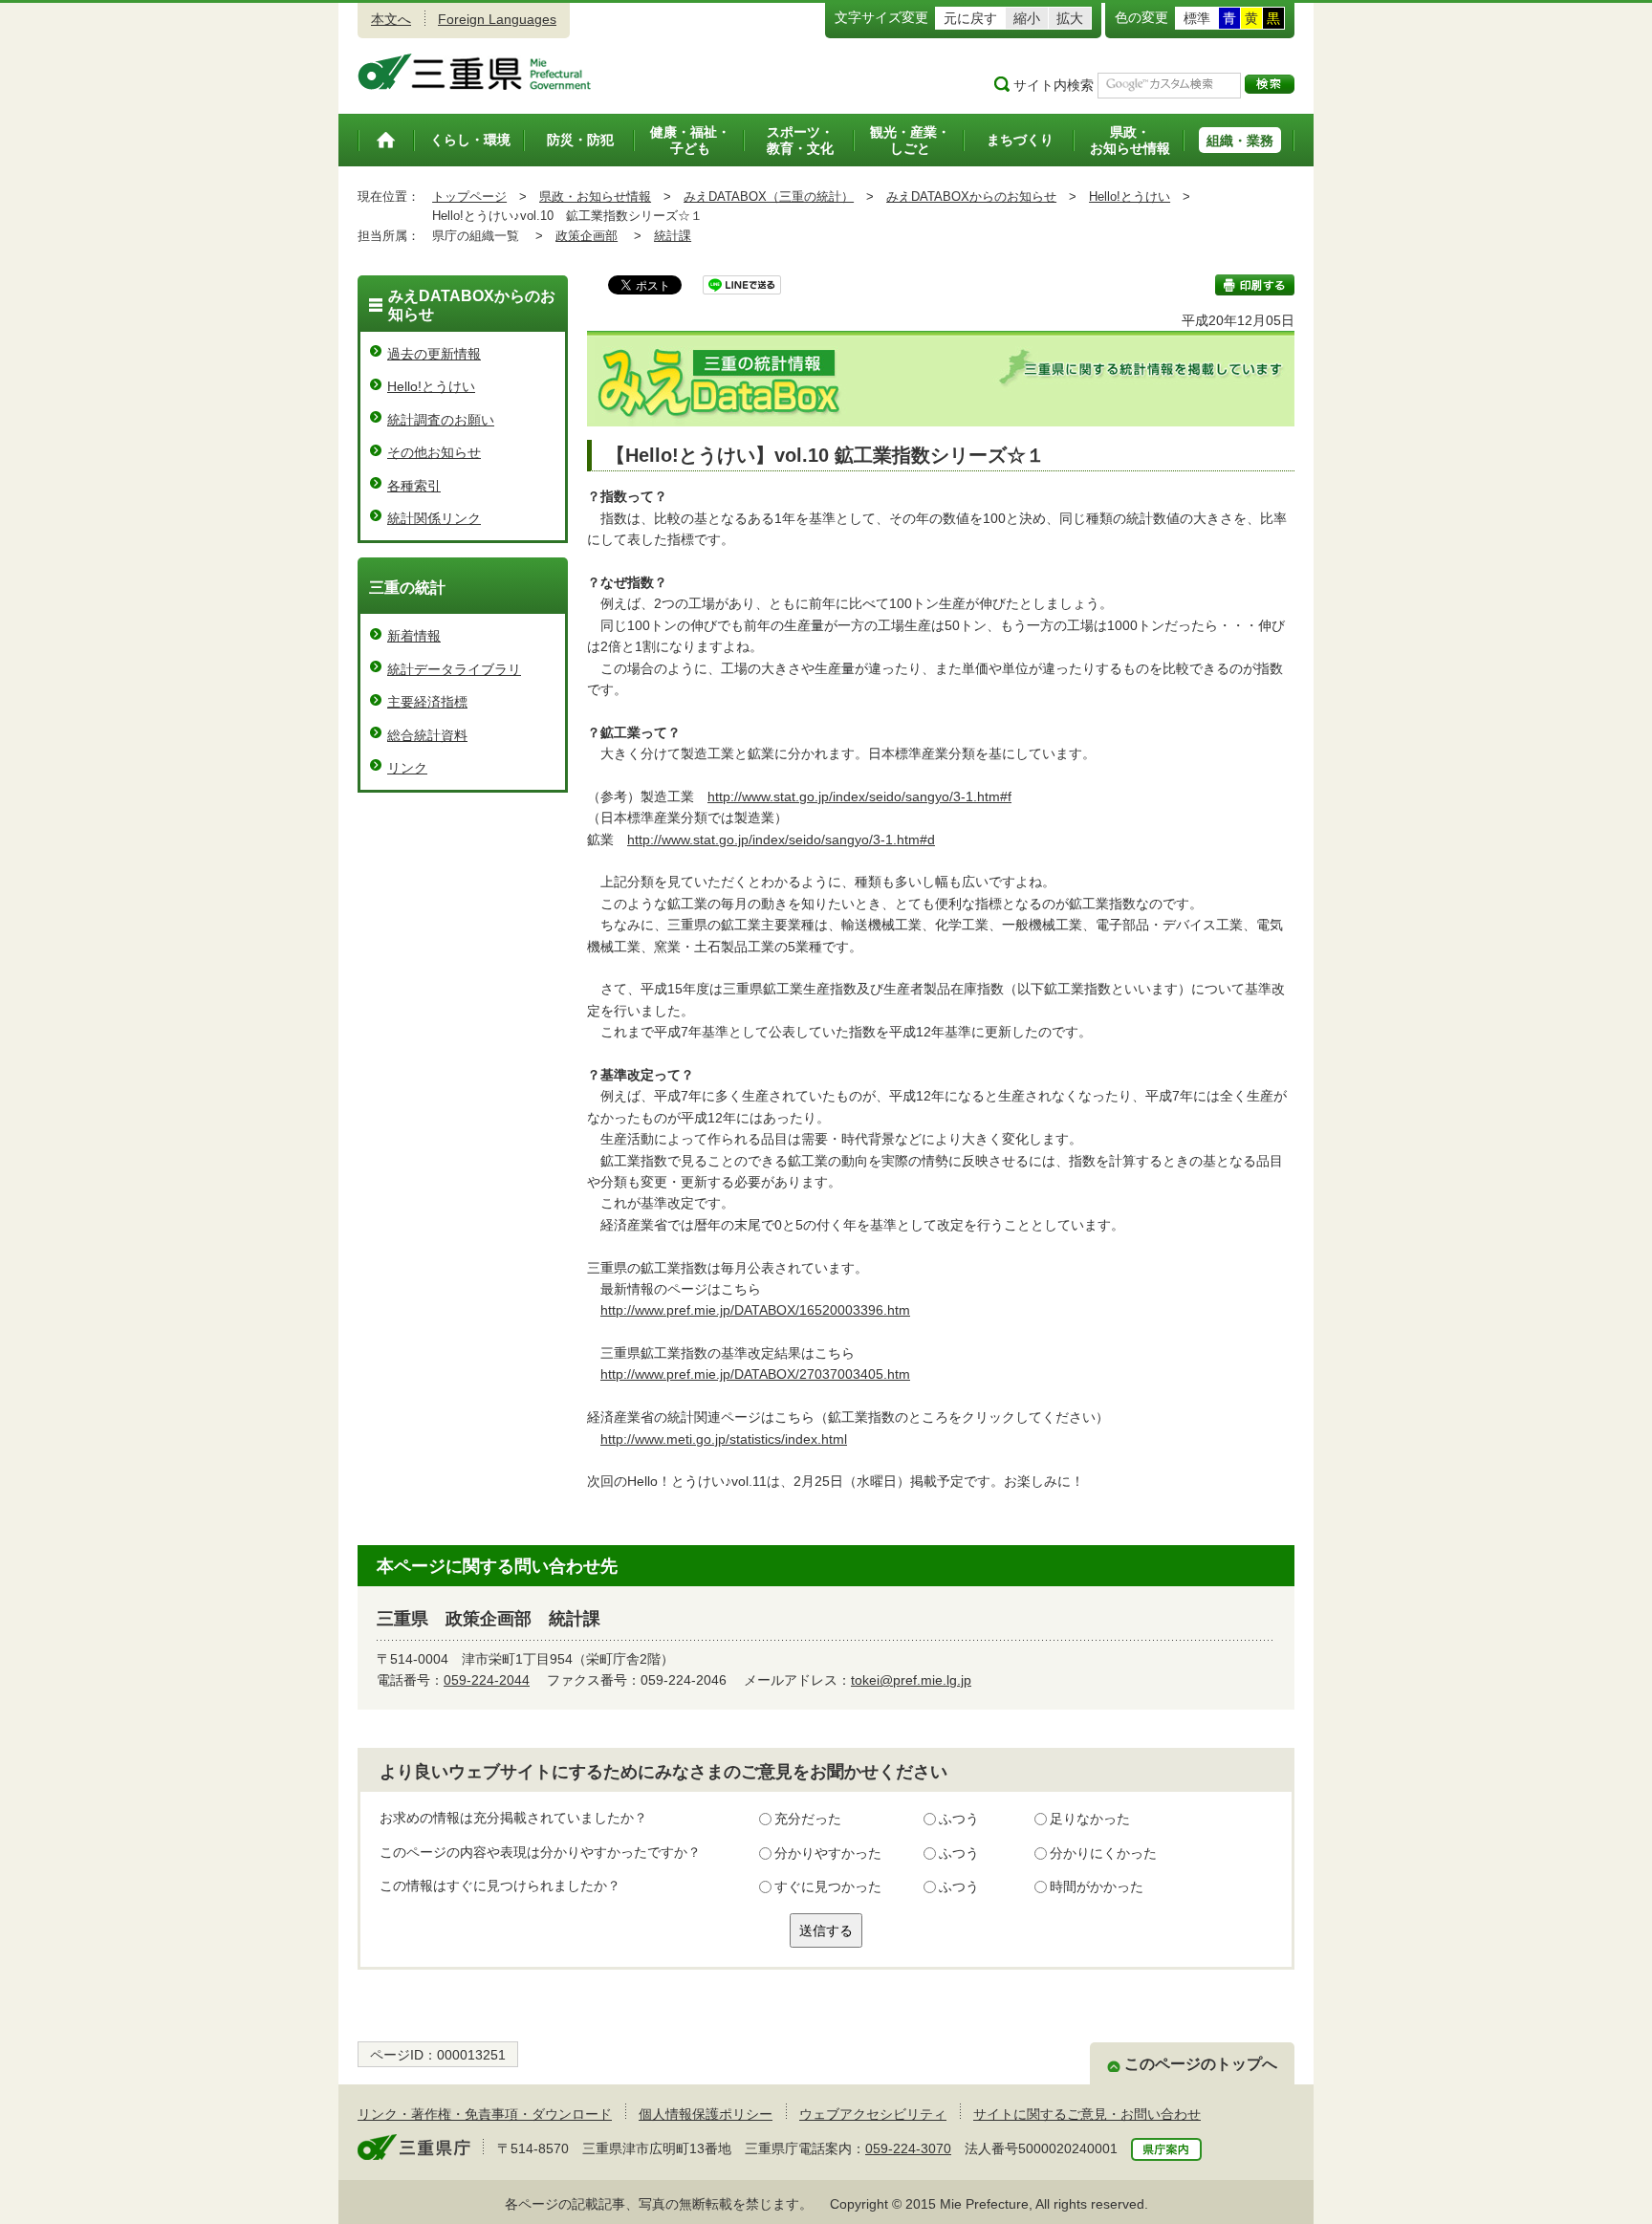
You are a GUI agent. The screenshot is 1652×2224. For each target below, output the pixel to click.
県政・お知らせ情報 (595, 196)
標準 (1197, 18)
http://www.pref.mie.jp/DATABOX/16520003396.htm (755, 1310)
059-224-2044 (487, 1680)
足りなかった (1090, 1819)
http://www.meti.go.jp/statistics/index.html (724, 1439)
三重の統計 (407, 588)
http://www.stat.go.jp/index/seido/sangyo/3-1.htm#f (859, 796)
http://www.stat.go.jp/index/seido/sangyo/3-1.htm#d (781, 839)
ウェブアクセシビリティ (873, 2114)
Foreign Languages (497, 19)
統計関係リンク (434, 518)
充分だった (808, 1819)
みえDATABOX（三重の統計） (769, 196)
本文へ (391, 19)
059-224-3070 (908, 2148)
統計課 (673, 236)
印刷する (1255, 285)
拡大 (1070, 18)
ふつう (959, 1819)
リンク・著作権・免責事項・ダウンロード (485, 2114)
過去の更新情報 (434, 354)
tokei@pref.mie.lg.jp (911, 1680)
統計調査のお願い (441, 420)
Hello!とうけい (1130, 196)
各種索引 (414, 486)
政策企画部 (587, 236)
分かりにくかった (1103, 1853)
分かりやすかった (828, 1853)
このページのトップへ (1201, 2064)
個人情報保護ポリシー (706, 2114)
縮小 (1027, 18)
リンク (407, 768)
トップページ (469, 196)
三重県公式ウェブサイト (475, 72)
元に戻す (970, 18)
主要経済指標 (427, 702)
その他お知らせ (434, 452)
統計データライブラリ (454, 669)
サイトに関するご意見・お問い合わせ (1087, 2114)
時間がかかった (1097, 1886)
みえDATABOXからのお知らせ (971, 196)
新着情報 (414, 636)
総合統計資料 (427, 735)
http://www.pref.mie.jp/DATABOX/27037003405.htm (755, 1374)
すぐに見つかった (828, 1886)
